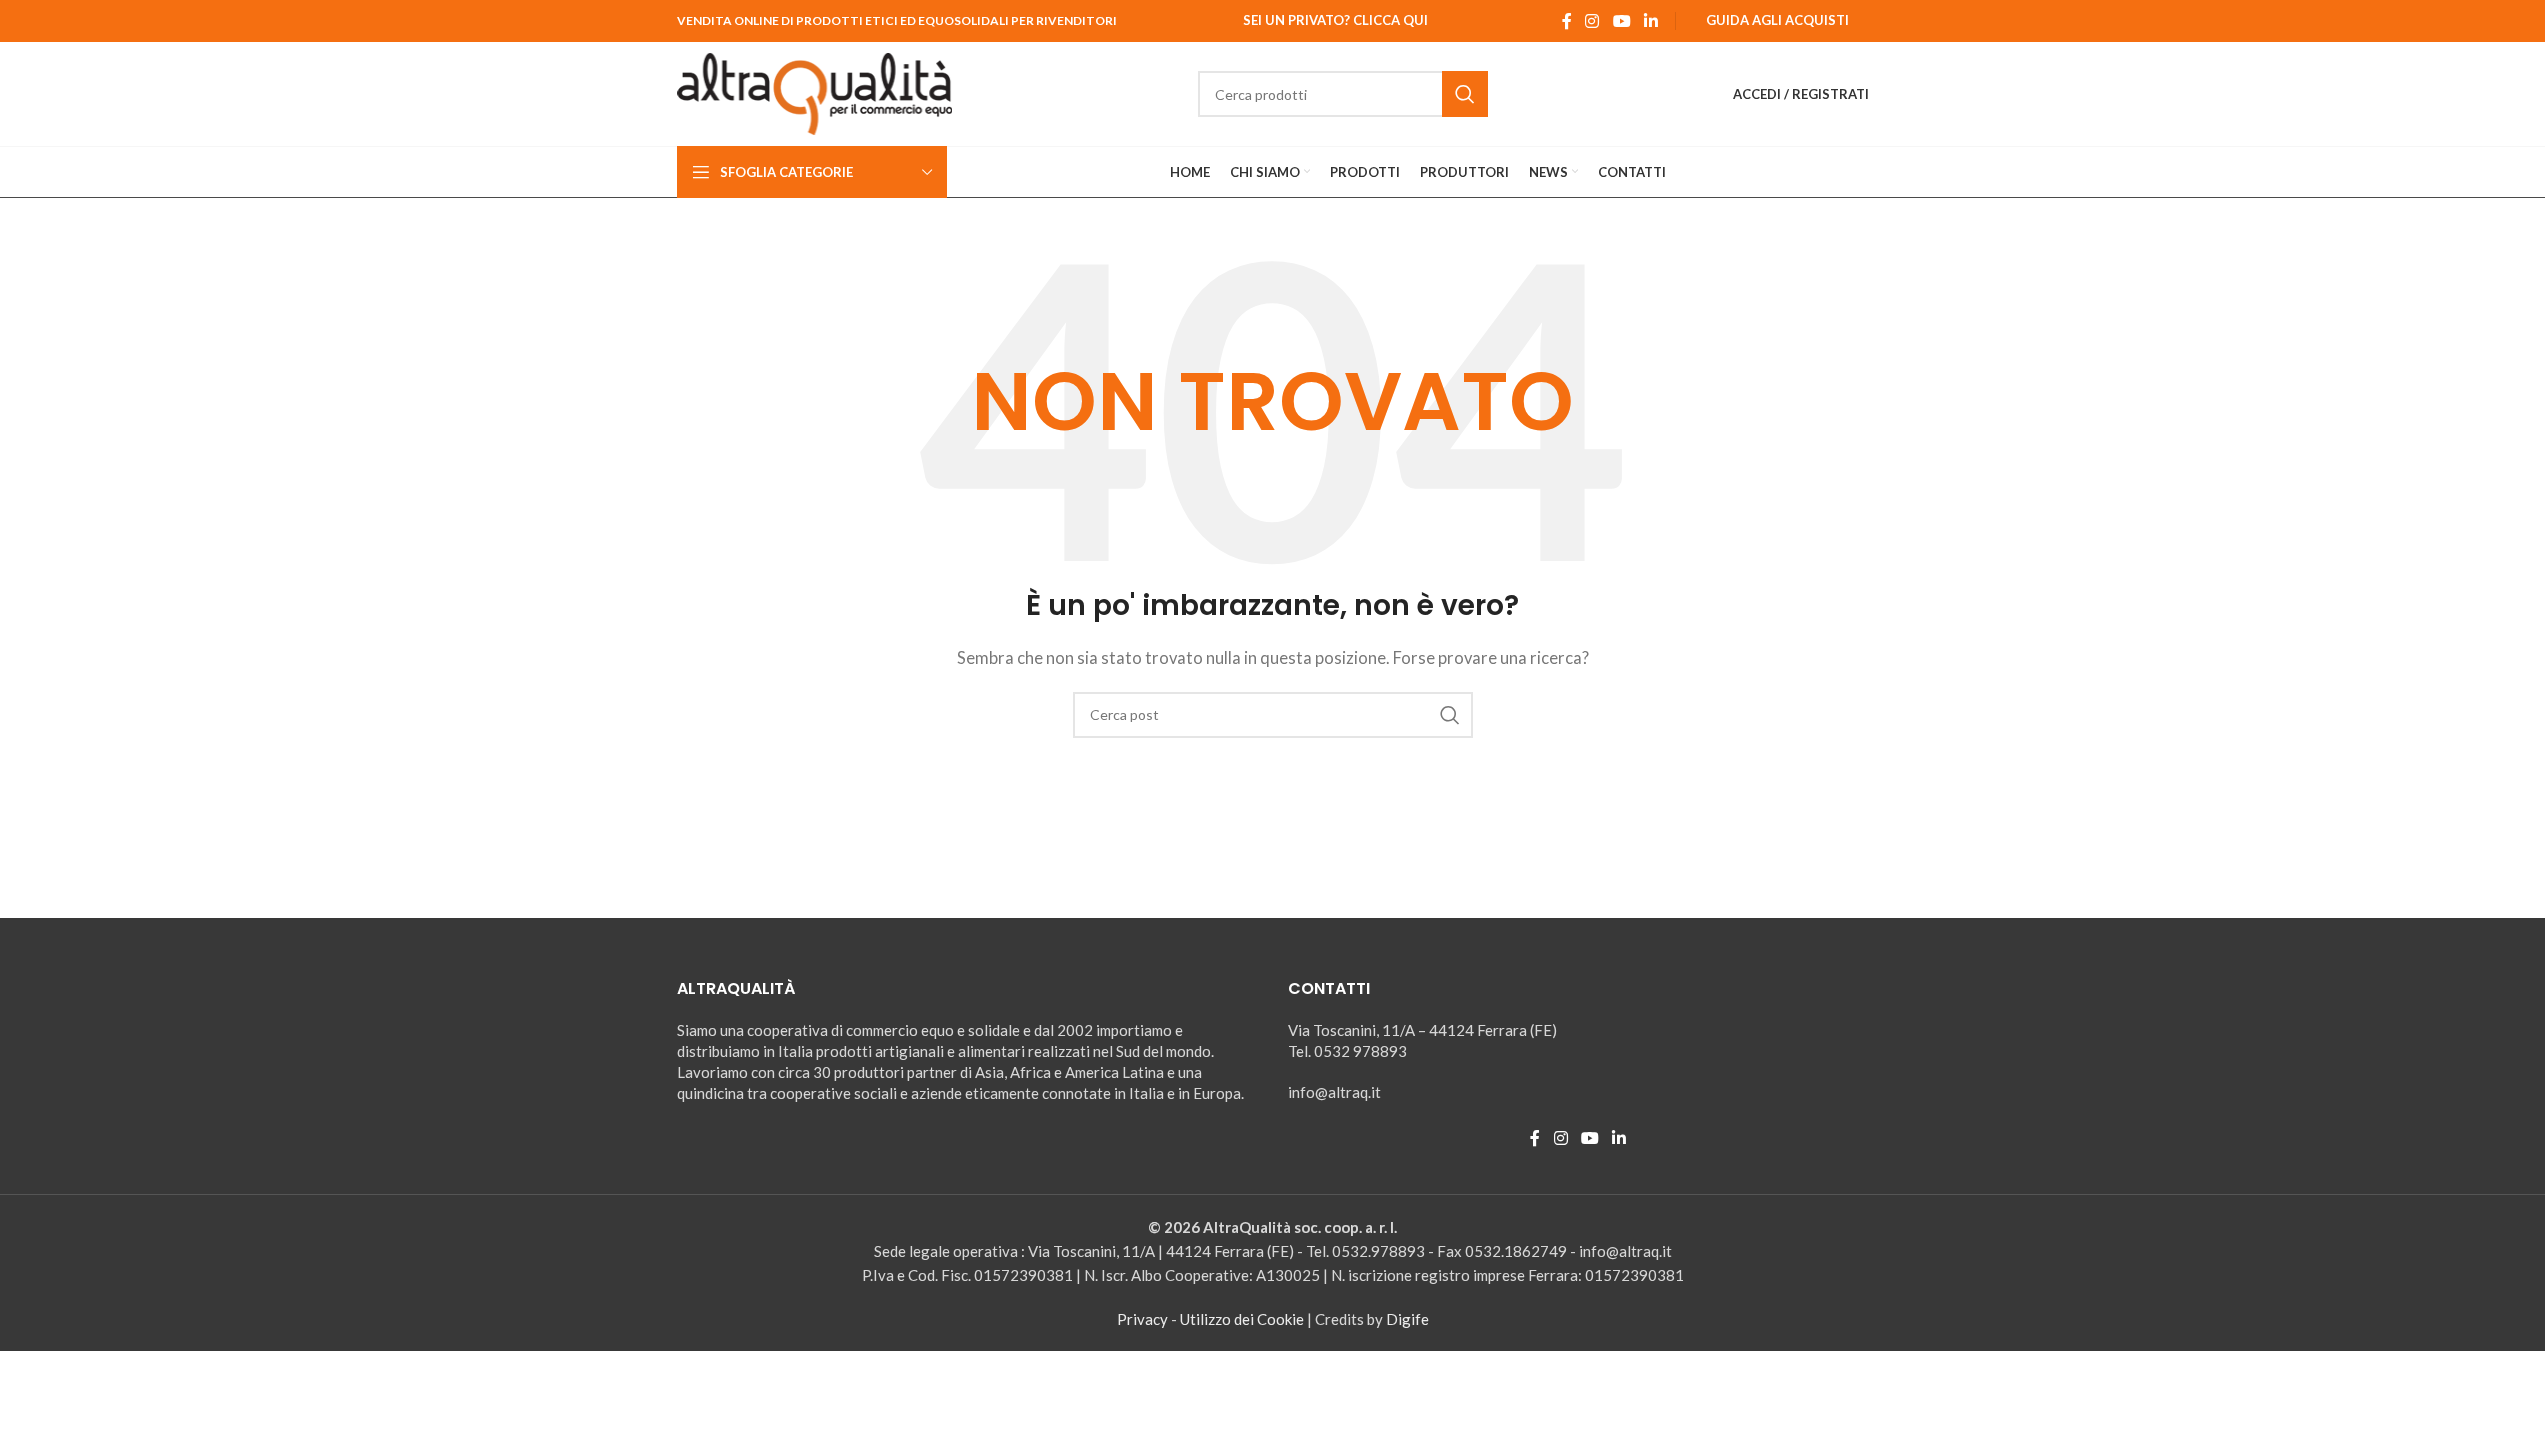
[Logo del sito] (815, 92)
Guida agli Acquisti (1777, 20)
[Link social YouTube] (1621, 21)
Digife (1407, 1319)
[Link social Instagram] (1592, 21)
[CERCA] (1465, 94)
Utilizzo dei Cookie (1242, 1319)
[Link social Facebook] (1567, 21)
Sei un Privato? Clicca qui (1335, 20)
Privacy (1142, 1319)
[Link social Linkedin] (1650, 21)
